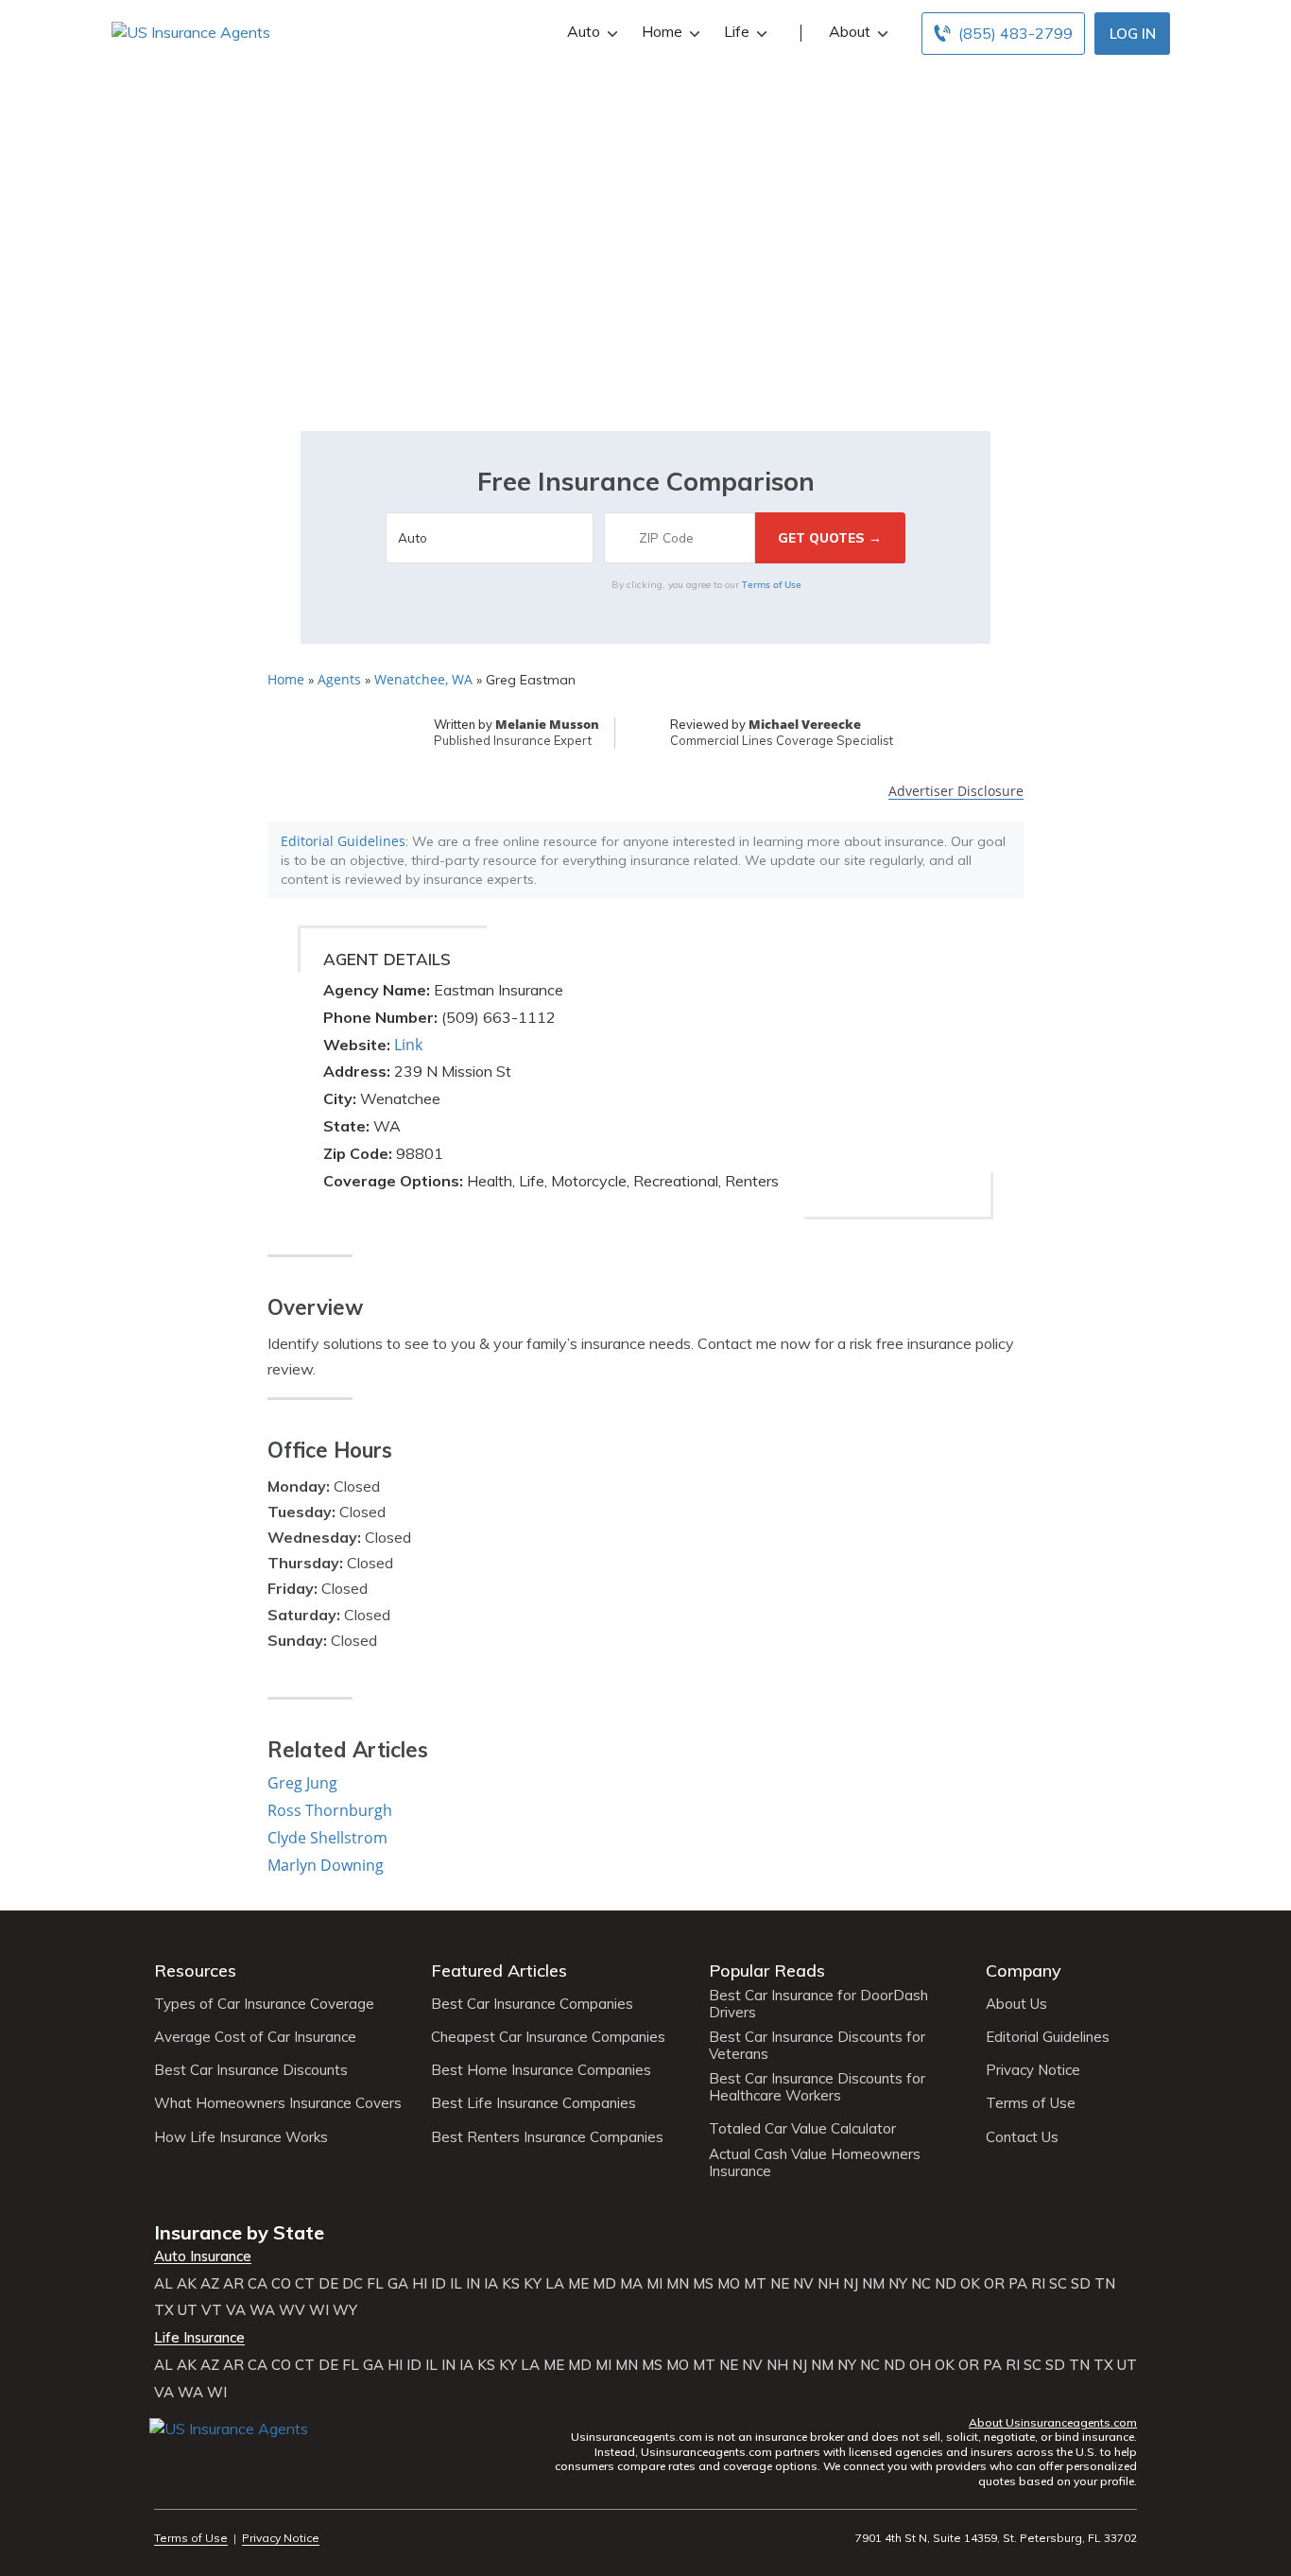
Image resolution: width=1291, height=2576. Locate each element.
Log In (1133, 34)
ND (946, 2284)
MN (678, 2284)
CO (281, 2284)
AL (164, 2284)
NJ (851, 2284)
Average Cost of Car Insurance (255, 2037)
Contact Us (1022, 2137)
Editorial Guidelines (343, 841)
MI (654, 2284)
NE (780, 2284)
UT (188, 2310)
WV (292, 2310)
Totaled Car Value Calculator (802, 2129)
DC (353, 2284)
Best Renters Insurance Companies (547, 2137)
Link (408, 1045)
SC (1058, 2284)
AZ (210, 2284)
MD (604, 2284)
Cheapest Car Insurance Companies (548, 2037)
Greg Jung (302, 1783)
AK (187, 2284)
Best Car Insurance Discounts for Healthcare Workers (817, 2087)
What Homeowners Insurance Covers (278, 2103)
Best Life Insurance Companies (534, 2103)
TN (1105, 2284)
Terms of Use (772, 584)
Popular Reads (767, 1971)
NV (803, 2284)
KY (533, 2284)
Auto (584, 31)
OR (994, 2284)
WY (345, 2310)
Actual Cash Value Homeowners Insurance (815, 2163)
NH (828, 2284)
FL (375, 2284)
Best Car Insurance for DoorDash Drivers (818, 2004)
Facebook (166, 2456)
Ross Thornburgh (330, 1810)
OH (920, 2365)
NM (873, 2284)
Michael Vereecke (805, 724)
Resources (195, 1971)
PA (1018, 2284)
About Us (1016, 2004)
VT (212, 2310)
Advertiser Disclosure (956, 792)
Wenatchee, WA (423, 679)
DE (328, 2284)
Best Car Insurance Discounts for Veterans (817, 2046)
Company (1024, 1971)
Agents (339, 679)
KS (511, 2284)
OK (970, 2284)
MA (631, 2284)
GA (398, 2284)
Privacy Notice (1033, 2070)
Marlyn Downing (326, 1865)
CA (258, 2284)
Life (737, 31)
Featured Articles (499, 1971)
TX (164, 2310)
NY (898, 2284)
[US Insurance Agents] (191, 31)
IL (456, 2284)
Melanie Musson (547, 724)
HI (420, 2284)
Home (662, 31)
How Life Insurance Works (241, 2137)
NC (921, 2284)
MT (755, 2284)
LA (555, 2284)
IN (473, 2284)
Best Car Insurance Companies (532, 2004)
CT (305, 2284)
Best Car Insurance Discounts (251, 2070)
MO (729, 2284)
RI (1038, 2284)
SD (1081, 2284)
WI (319, 2310)
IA (491, 2284)
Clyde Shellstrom (327, 1838)
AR (233, 2284)
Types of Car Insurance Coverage (264, 2004)
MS (703, 2284)
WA (262, 2310)
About (850, 31)
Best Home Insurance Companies (541, 2070)
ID (439, 2284)
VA (236, 2310)
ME (578, 2284)
